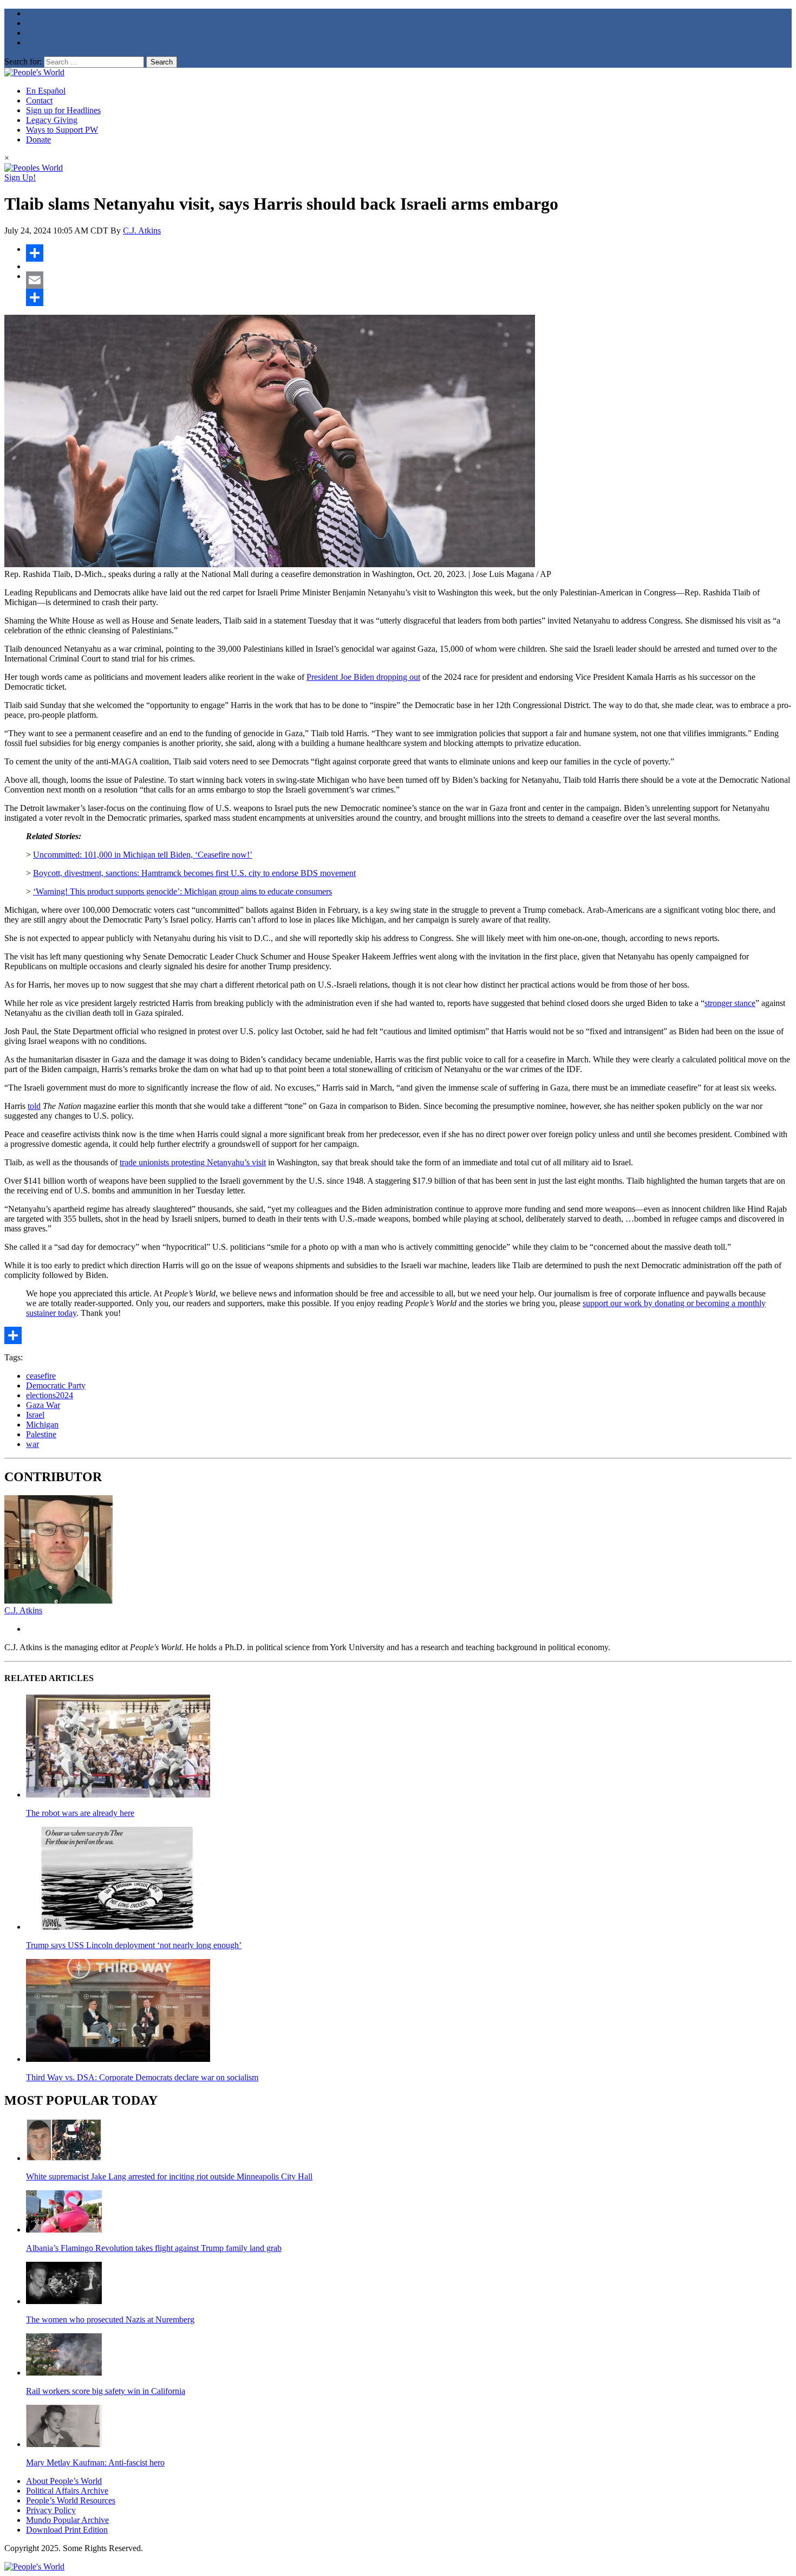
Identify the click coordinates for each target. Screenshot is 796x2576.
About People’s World (64, 2481)
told (34, 1106)
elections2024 (50, 1395)
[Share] (409, 253)
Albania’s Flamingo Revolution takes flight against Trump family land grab (154, 2248)
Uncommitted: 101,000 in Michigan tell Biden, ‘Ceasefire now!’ (143, 855)
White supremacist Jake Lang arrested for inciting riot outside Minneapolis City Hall (169, 2176)
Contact (39, 100)
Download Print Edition (67, 2530)
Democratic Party (56, 1386)
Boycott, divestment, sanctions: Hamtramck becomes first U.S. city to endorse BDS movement (194, 873)
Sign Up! (20, 177)
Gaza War (43, 1405)
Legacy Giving (52, 120)
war (32, 1444)
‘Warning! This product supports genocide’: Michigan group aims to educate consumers (182, 891)
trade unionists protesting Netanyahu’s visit (193, 1162)
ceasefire (41, 1376)
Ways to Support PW (62, 130)
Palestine (41, 1434)
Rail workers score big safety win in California (106, 2391)
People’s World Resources (71, 2500)
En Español (46, 91)
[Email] (409, 280)
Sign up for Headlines (63, 110)
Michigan (42, 1425)
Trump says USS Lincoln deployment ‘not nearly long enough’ (134, 1945)
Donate (38, 139)
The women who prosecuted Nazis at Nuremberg (110, 2319)
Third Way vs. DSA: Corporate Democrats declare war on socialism (142, 2077)
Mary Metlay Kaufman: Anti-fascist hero (95, 2463)
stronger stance (730, 1003)
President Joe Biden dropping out (363, 677)
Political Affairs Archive (67, 2491)
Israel (35, 1415)
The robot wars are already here (80, 1813)
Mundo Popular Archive (67, 2520)
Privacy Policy (51, 2510)
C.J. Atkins (142, 231)
